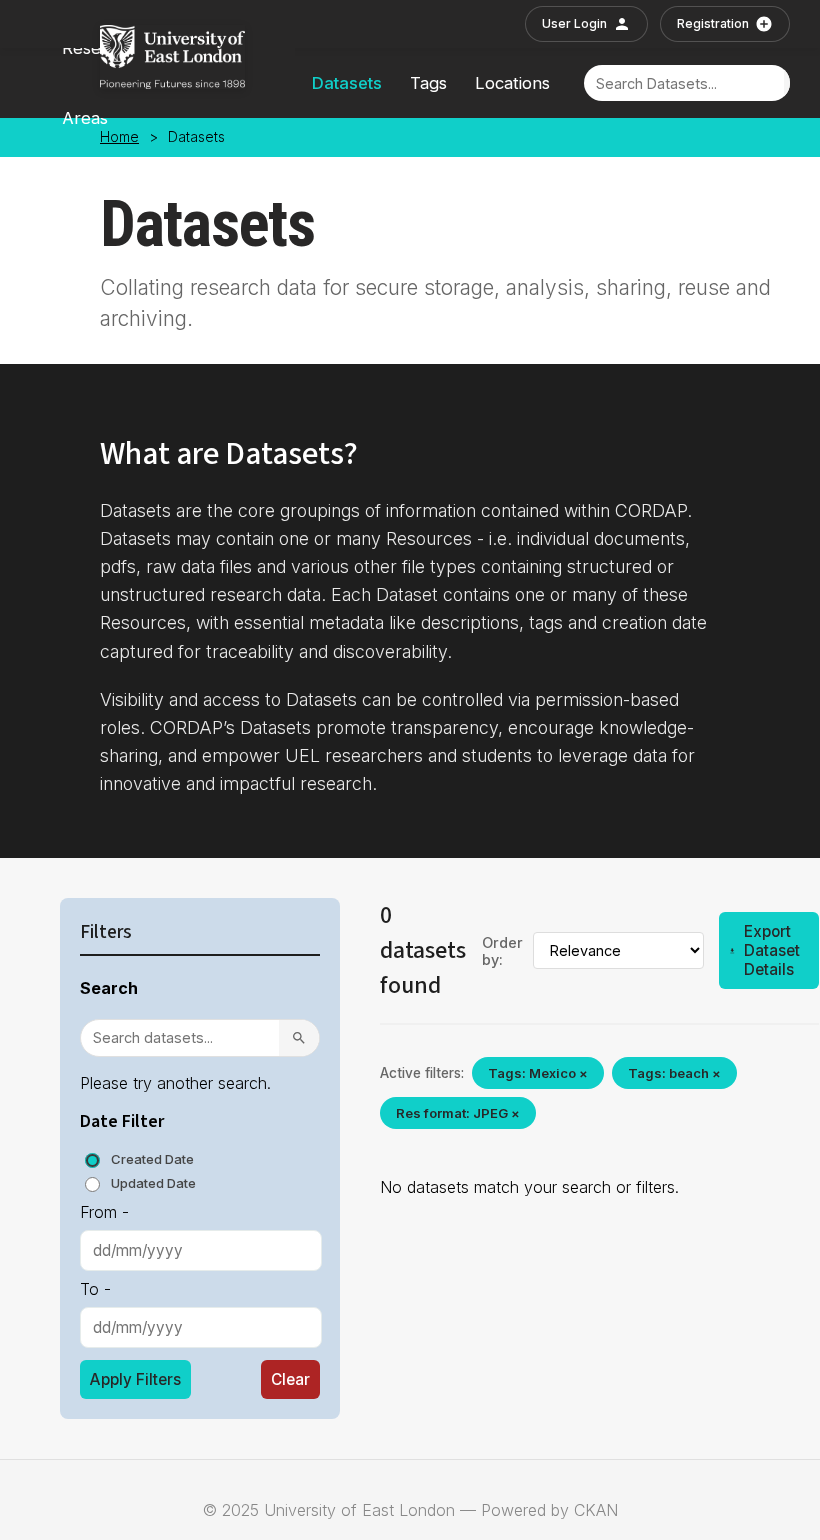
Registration (713, 23)
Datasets (347, 83)
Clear (290, 1379)
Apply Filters (135, 1379)
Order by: (502, 951)
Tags (428, 83)
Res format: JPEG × (458, 1113)
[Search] (299, 1038)
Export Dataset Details (772, 950)
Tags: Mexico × (538, 1073)
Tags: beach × (674, 1073)
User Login (574, 23)
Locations (512, 83)
